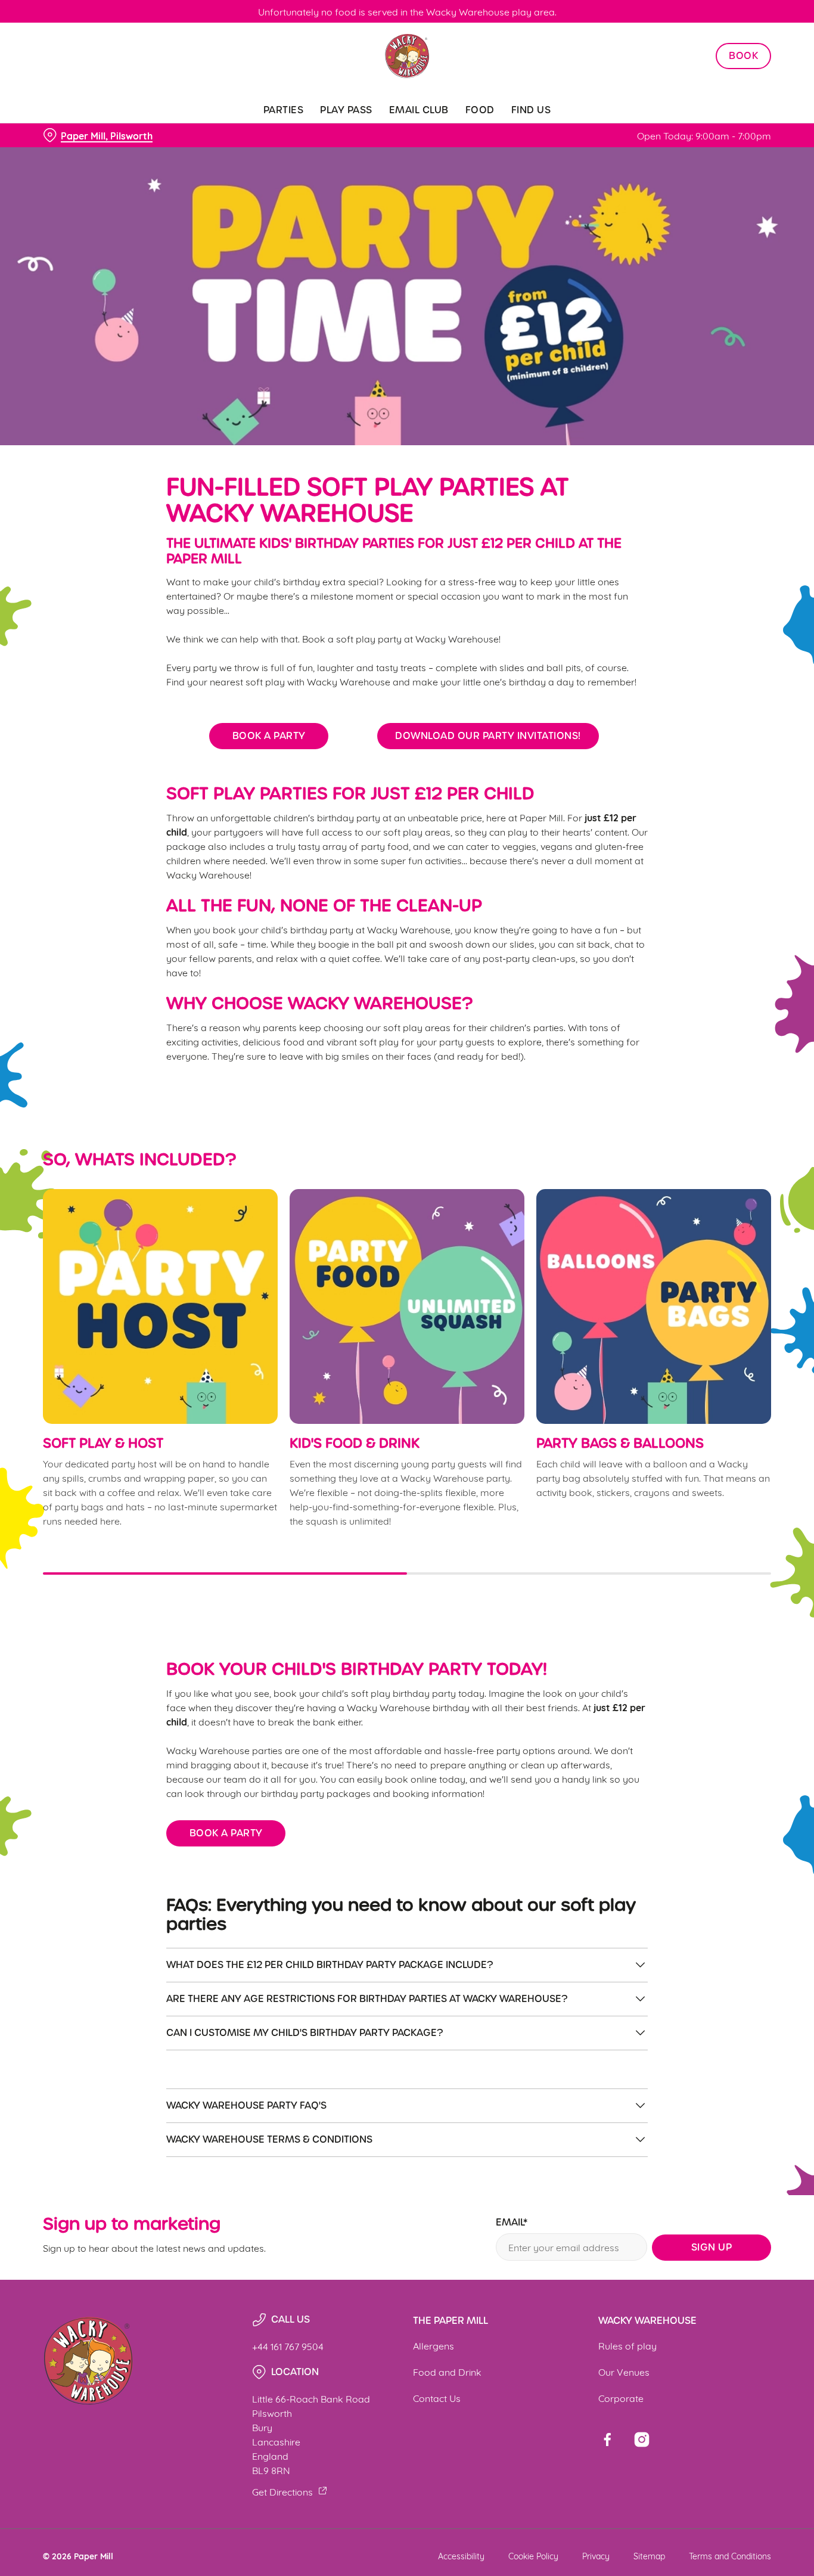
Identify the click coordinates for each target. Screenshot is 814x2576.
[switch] (342, 134)
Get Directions (282, 2491)
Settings (611, 134)
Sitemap (649, 2555)
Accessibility (461, 2555)
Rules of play (627, 2345)
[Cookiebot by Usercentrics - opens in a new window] (77, 135)
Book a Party (226, 1833)
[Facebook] (607, 2440)
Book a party (269, 736)
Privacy (596, 2555)
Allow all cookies (714, 31)
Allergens (434, 2345)
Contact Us (437, 2397)
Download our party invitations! (488, 736)
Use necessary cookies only (714, 71)
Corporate (621, 2397)
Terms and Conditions (730, 2555)
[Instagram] (642, 2440)
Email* (512, 2223)
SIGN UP (712, 2247)
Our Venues (624, 2371)
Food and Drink (447, 2371)
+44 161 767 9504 (288, 2346)
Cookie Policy (533, 2555)
